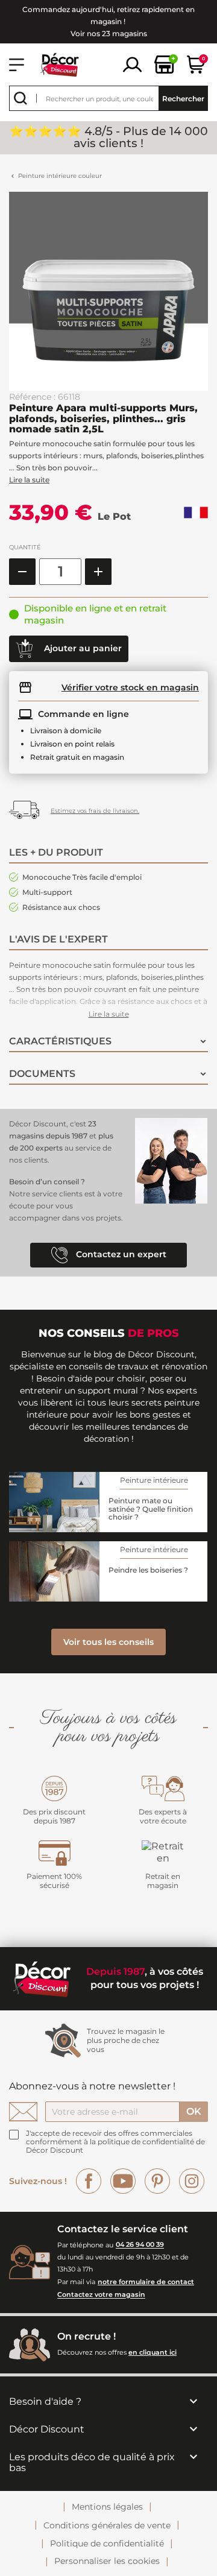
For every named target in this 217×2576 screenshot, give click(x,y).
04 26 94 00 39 (140, 2245)
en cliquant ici (153, 2352)
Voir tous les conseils (108, 1642)
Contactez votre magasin (101, 2295)
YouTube (123, 2181)
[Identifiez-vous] (132, 64)
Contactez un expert (120, 1254)
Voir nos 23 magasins (109, 33)
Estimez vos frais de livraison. (95, 811)
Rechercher (183, 99)
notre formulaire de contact (146, 2282)
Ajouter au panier (82, 648)
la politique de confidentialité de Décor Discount (115, 2146)
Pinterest (157, 2181)
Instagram (192, 2181)
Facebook (89, 2181)
